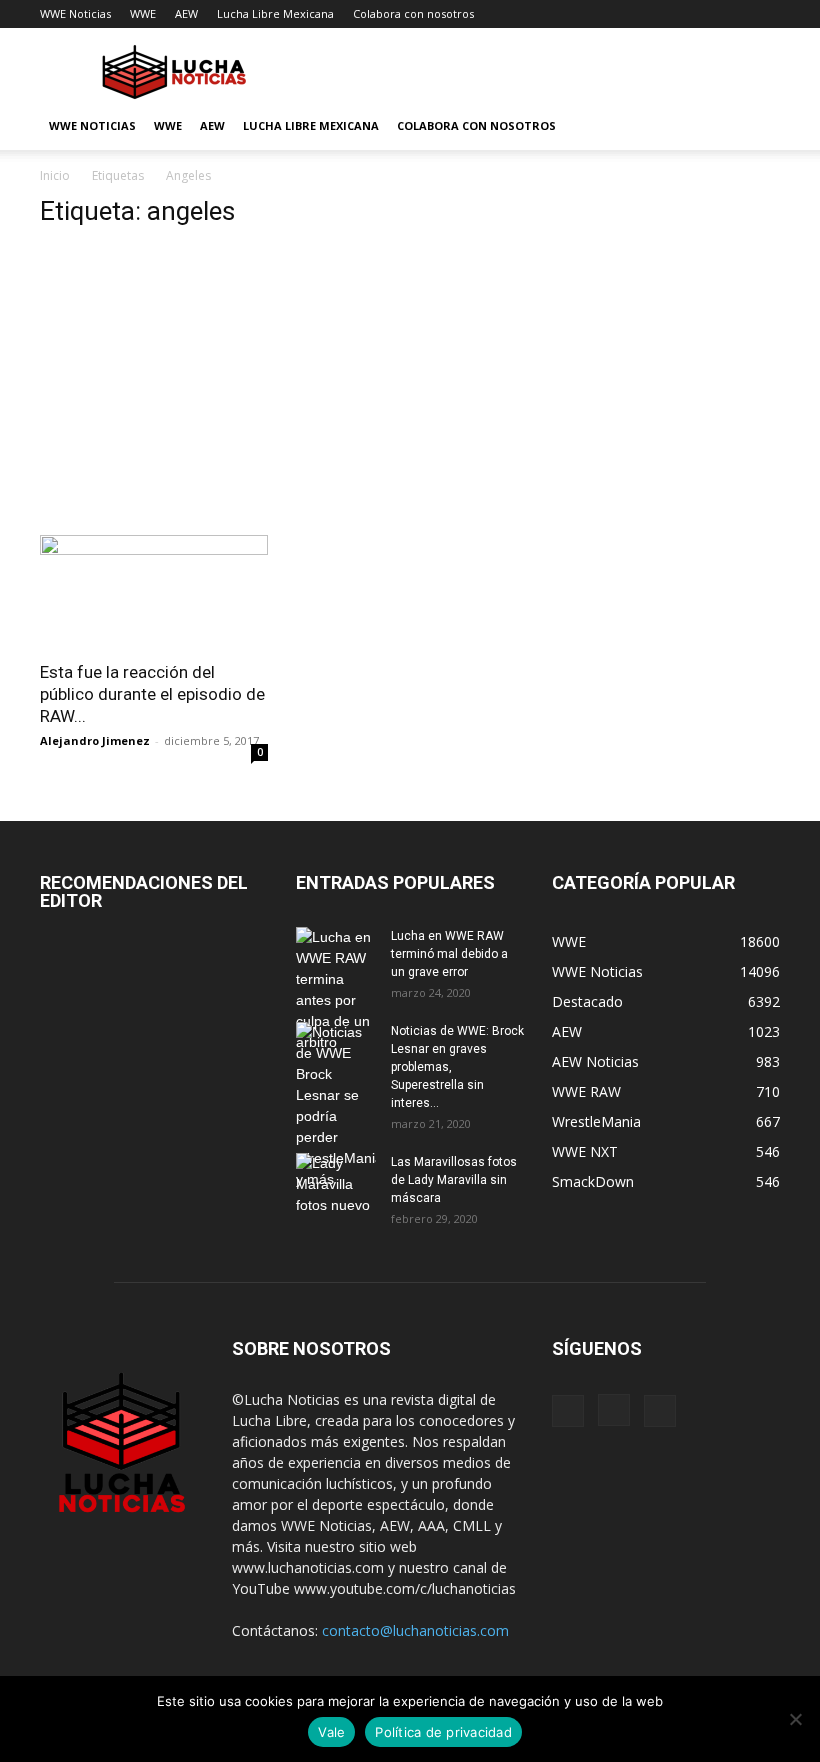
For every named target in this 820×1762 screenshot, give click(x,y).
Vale (331, 1732)
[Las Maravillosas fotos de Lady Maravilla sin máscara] (336, 1184)
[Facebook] (568, 1411)
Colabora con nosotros (413, 13)
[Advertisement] (282, 387)
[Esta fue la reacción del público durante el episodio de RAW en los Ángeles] (154, 591)
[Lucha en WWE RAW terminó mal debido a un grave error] (336, 990)
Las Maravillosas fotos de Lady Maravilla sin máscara (454, 1180)
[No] (795, 1719)
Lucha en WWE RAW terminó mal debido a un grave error (449, 954)
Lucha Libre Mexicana (275, 13)
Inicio (55, 175)
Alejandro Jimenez (95, 740)
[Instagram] (614, 1410)
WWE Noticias (75, 13)
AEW (186, 13)
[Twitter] (660, 1411)
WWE (143, 13)
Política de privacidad (443, 1732)
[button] (756, 126)
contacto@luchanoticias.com (415, 1630)
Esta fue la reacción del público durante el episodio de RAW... (152, 694)
